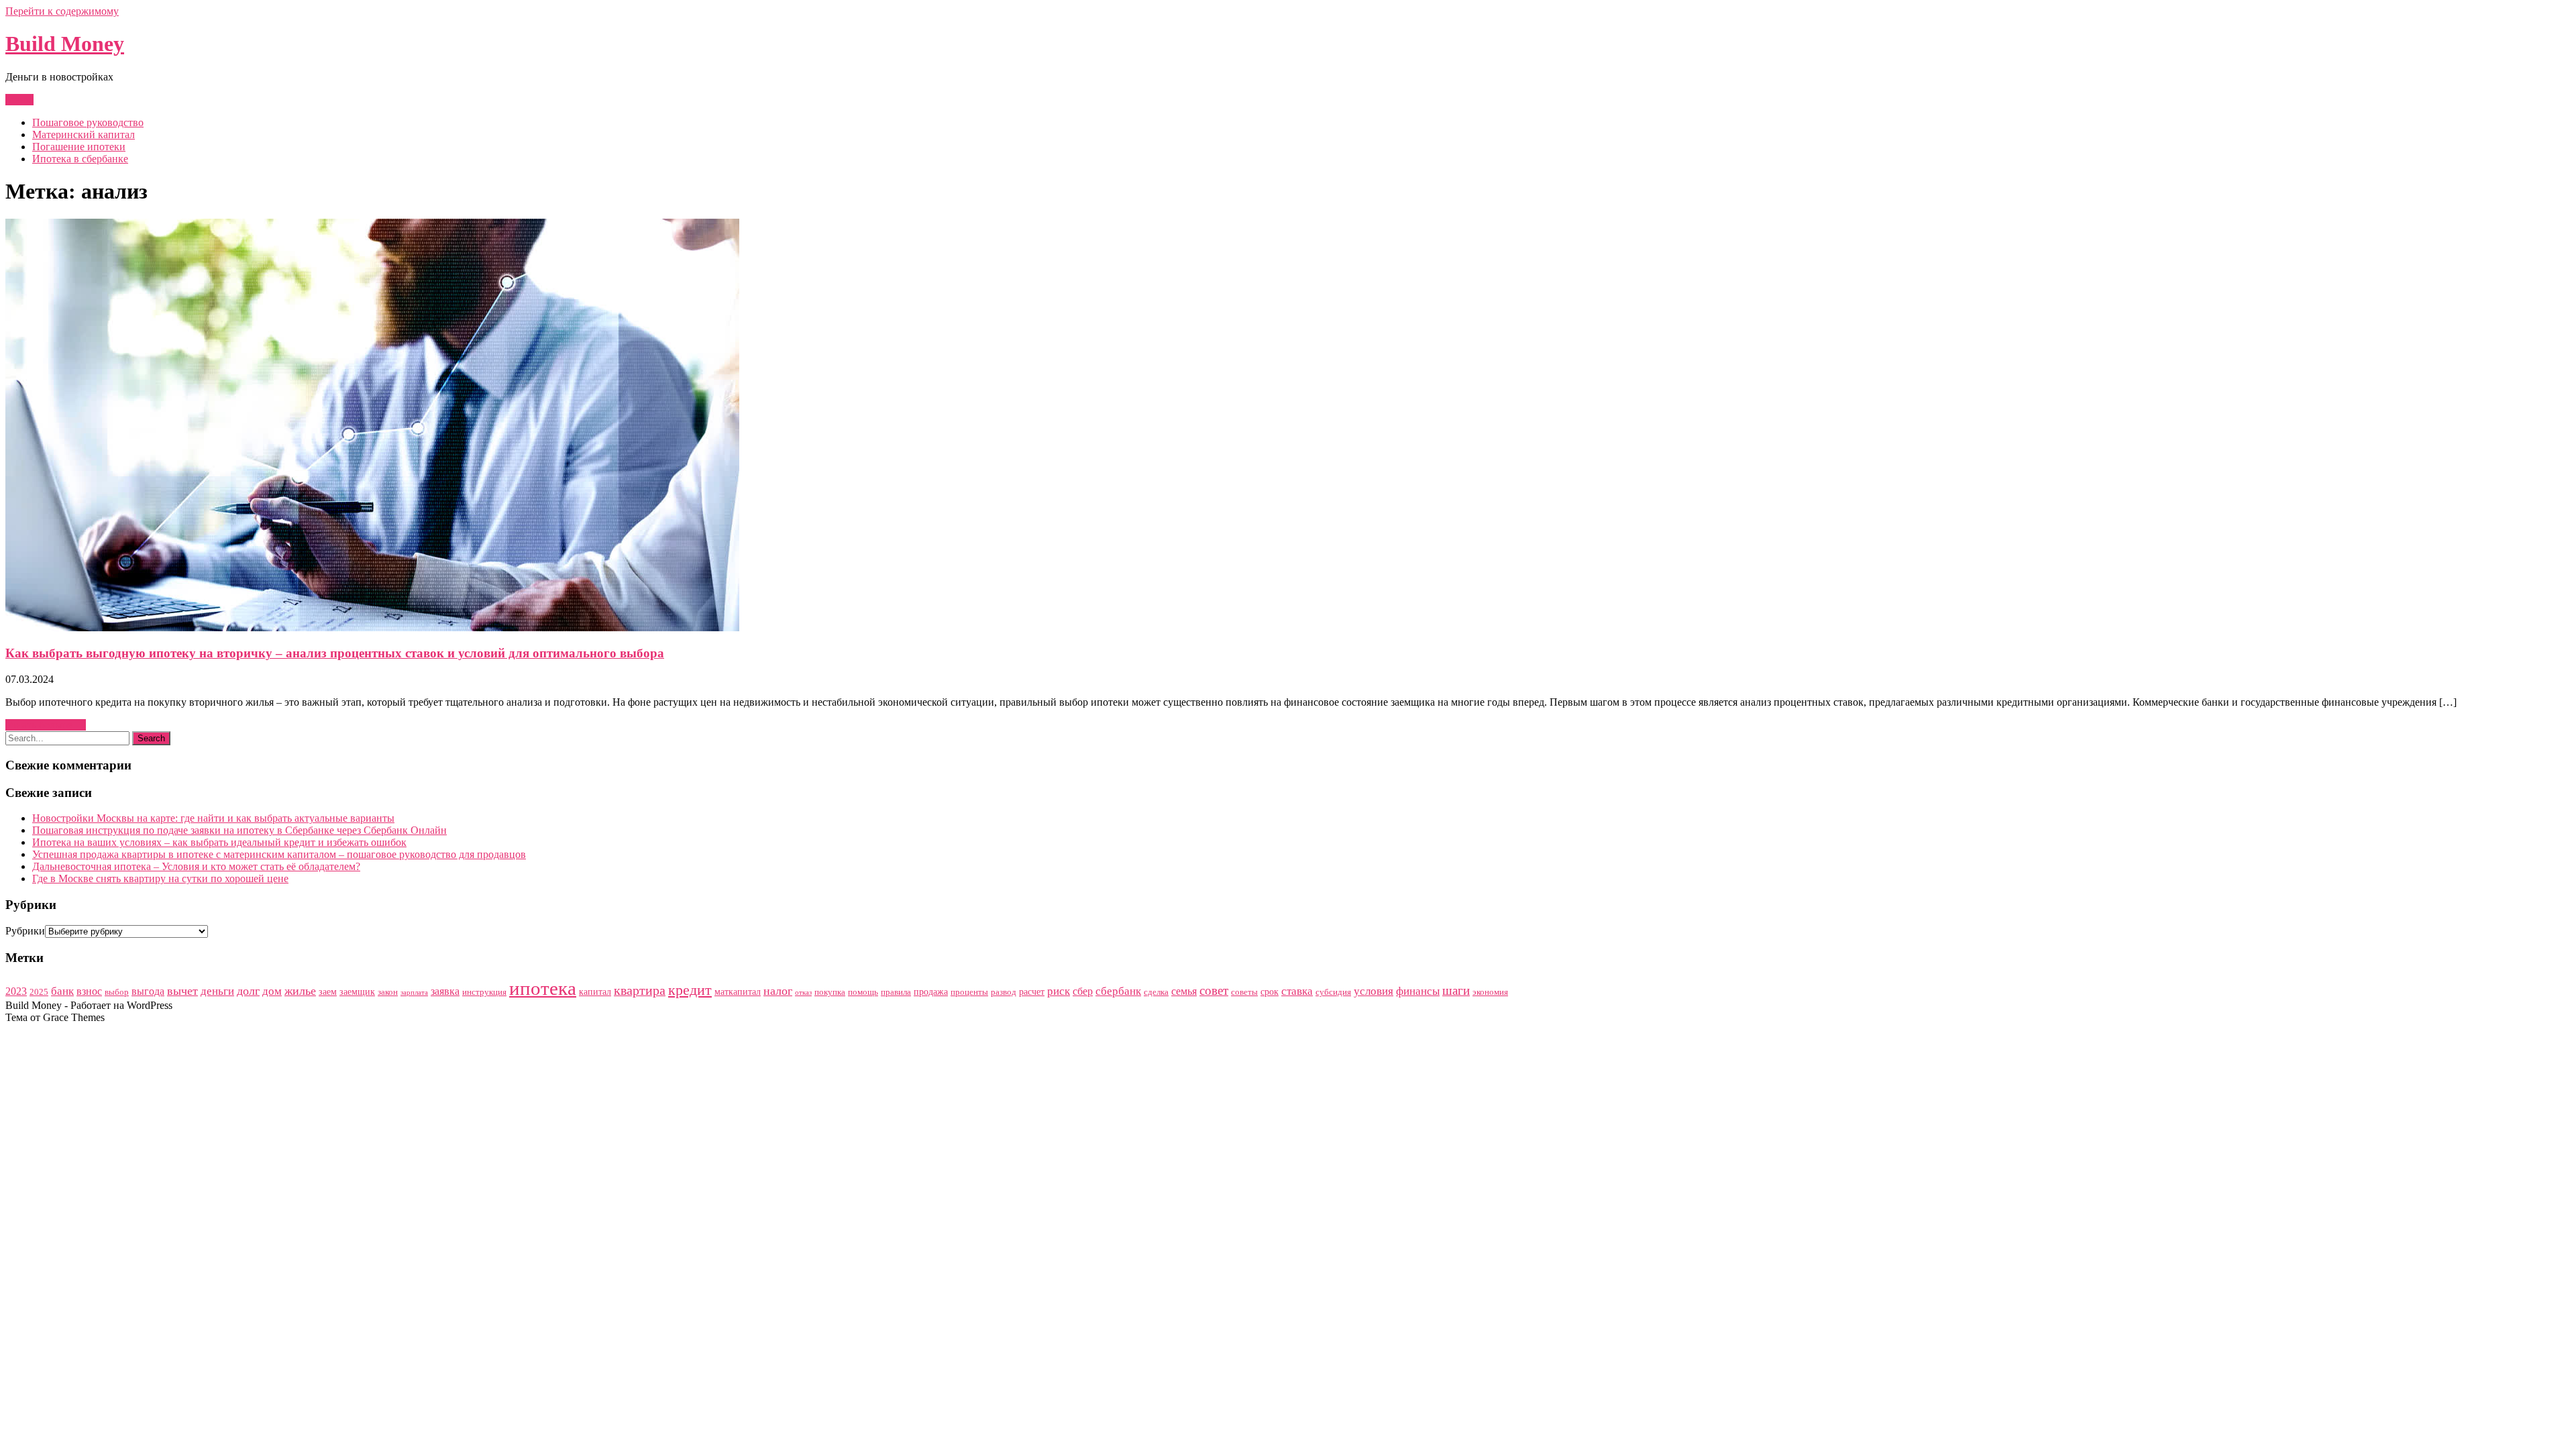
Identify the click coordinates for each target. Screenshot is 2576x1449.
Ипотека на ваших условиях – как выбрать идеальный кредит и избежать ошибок (219, 842)
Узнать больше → (46, 725)
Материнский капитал (84, 135)
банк (62, 991)
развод (1004, 992)
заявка (445, 991)
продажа (931, 991)
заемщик (357, 991)
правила (896, 992)
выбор (117, 992)
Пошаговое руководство (88, 122)
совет (1214, 990)
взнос (89, 991)
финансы (1418, 991)
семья (1184, 991)
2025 (39, 992)
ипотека (543, 988)
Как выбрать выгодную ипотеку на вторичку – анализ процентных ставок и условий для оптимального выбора (335, 653)
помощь (863, 992)
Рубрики (25, 931)
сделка (1156, 992)
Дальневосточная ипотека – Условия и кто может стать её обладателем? (196, 866)
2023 (16, 991)
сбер (1083, 991)
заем (328, 991)
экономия (1490, 992)
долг (248, 991)
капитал (595, 991)
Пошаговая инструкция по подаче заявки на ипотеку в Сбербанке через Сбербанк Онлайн (239, 830)
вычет (182, 991)
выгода (148, 991)
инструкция (484, 992)
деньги (217, 991)
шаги (1456, 990)
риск (1059, 991)
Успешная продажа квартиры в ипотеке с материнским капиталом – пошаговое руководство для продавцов (279, 854)
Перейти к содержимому (62, 11)
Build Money (65, 44)
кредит (690, 990)
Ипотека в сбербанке (80, 159)
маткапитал (738, 991)
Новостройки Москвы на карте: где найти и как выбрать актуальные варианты (213, 818)
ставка (1297, 991)
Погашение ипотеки (79, 147)
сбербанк (1118, 991)
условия (1374, 991)
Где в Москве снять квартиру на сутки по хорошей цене (160, 878)
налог (778, 991)
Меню (19, 100)
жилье (300, 991)
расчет (1032, 991)
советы (1244, 992)
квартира (640, 990)
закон (388, 992)
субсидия (1333, 992)
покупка (830, 992)
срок (1270, 991)
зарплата (414, 992)
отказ (803, 992)
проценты (969, 992)
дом (272, 991)
